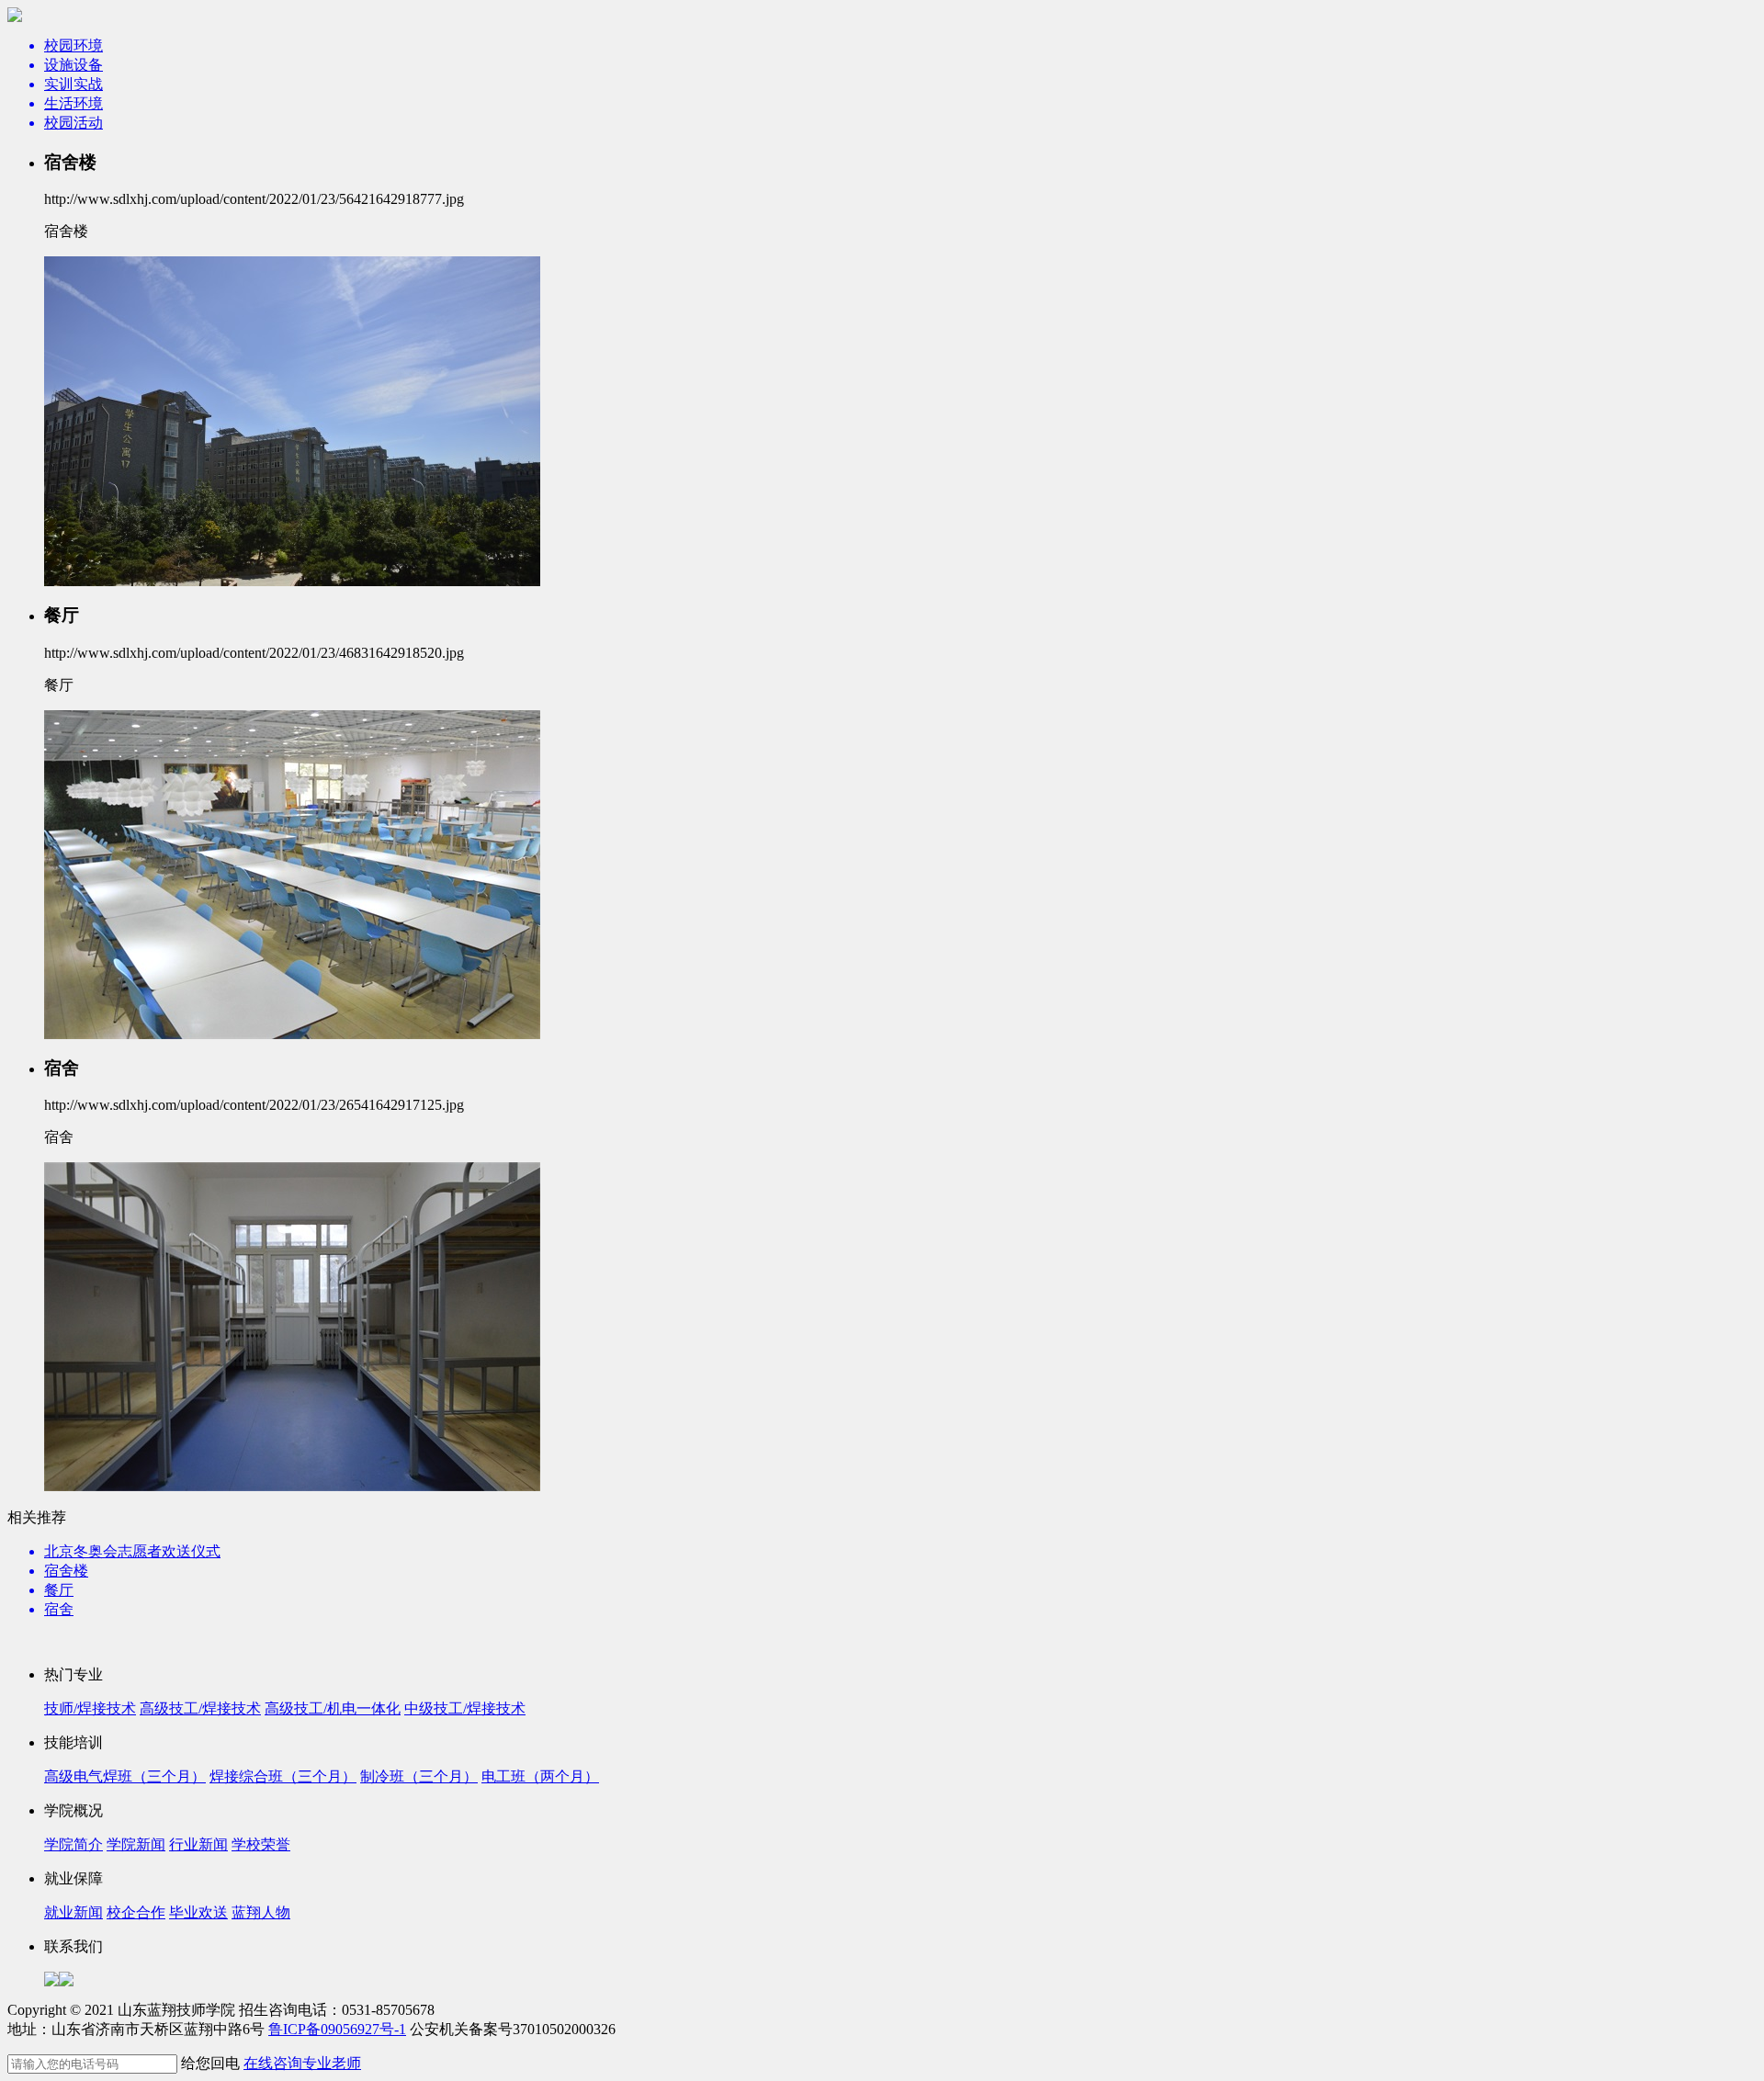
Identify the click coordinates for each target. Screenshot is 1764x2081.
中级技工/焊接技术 (465, 1708)
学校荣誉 (261, 1844)
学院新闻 (136, 1844)
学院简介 (73, 1844)
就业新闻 (73, 1912)
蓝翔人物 (261, 1912)
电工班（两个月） (540, 1776)
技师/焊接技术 (90, 1708)
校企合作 (136, 1912)
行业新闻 (198, 1844)
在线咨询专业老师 (302, 2063)
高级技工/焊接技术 (200, 1708)
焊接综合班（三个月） (283, 1776)
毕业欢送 (198, 1912)
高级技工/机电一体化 (333, 1708)
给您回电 (210, 2063)
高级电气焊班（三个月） (125, 1776)
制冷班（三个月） (419, 1776)
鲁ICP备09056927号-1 (337, 2029)
